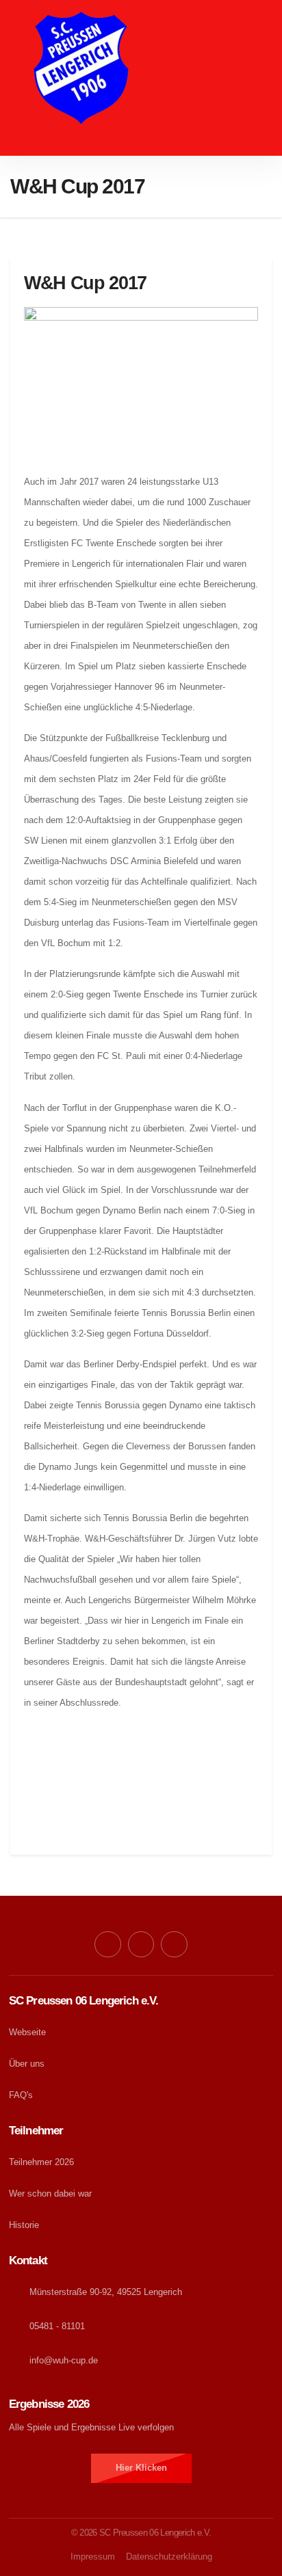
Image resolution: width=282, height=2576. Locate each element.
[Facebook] (107, 1944)
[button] (141, 143)
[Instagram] (174, 1944)
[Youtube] (141, 1944)
